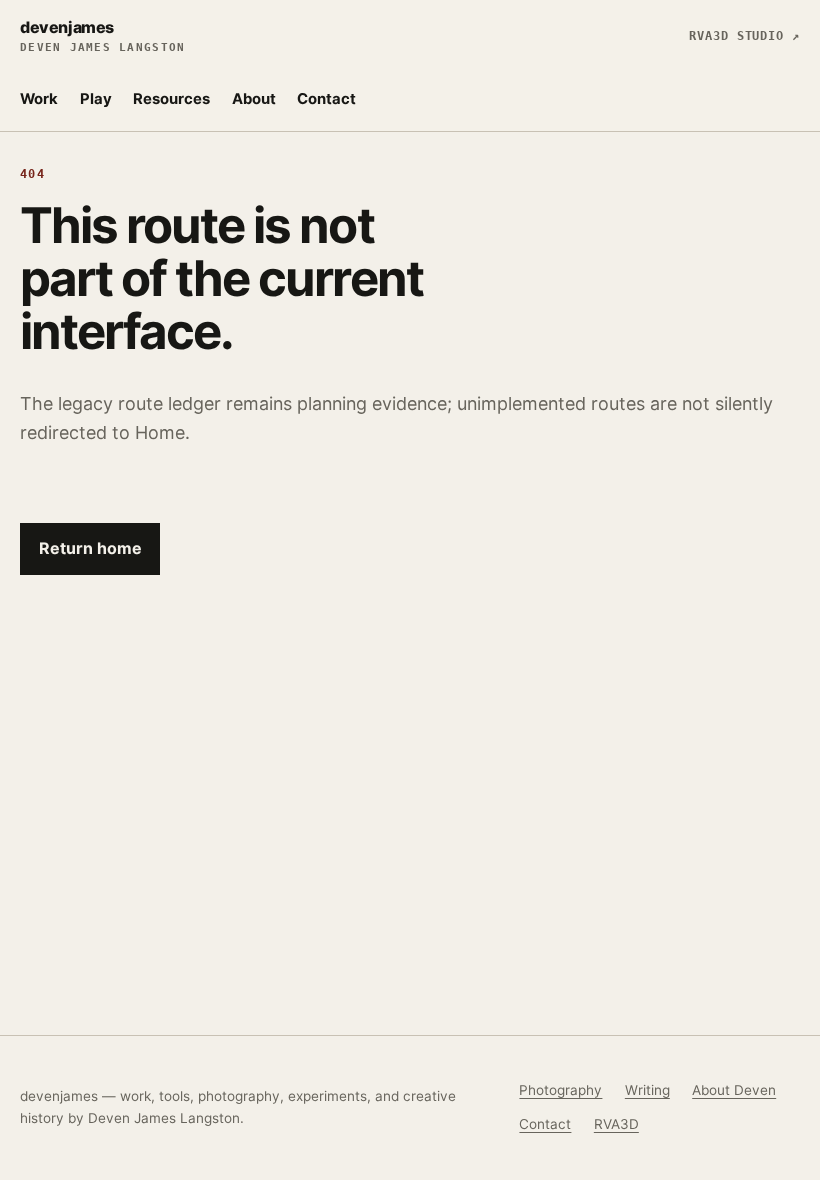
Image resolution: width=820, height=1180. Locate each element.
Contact (326, 99)
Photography (560, 1090)
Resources (171, 99)
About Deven (734, 1090)
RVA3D (616, 1124)
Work (39, 99)
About (254, 99)
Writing (647, 1090)
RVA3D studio (744, 36)
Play (96, 99)
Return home (90, 548)
